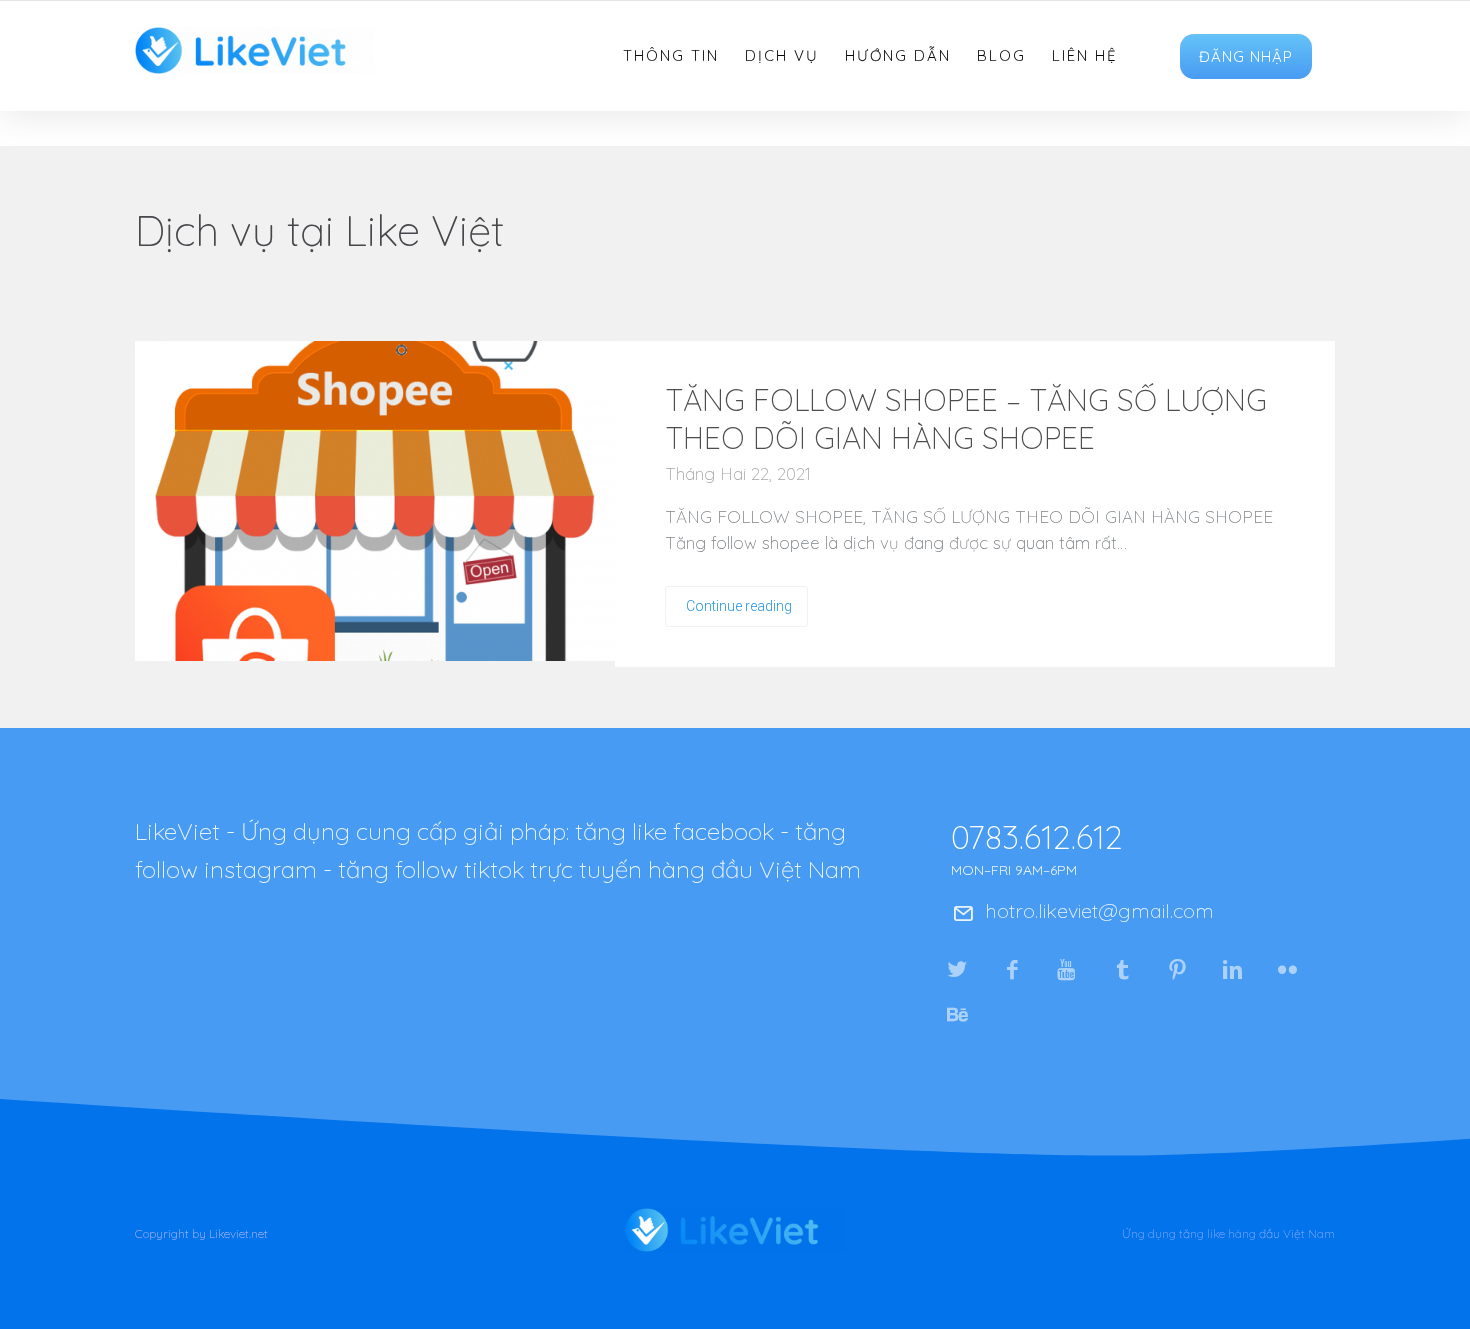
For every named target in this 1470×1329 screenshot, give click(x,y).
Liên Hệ (1085, 56)
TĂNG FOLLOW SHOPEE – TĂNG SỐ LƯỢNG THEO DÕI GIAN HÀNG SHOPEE (966, 419)
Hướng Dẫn (898, 56)
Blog (1001, 56)
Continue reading (739, 606)
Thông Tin (671, 56)
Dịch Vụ (782, 56)
